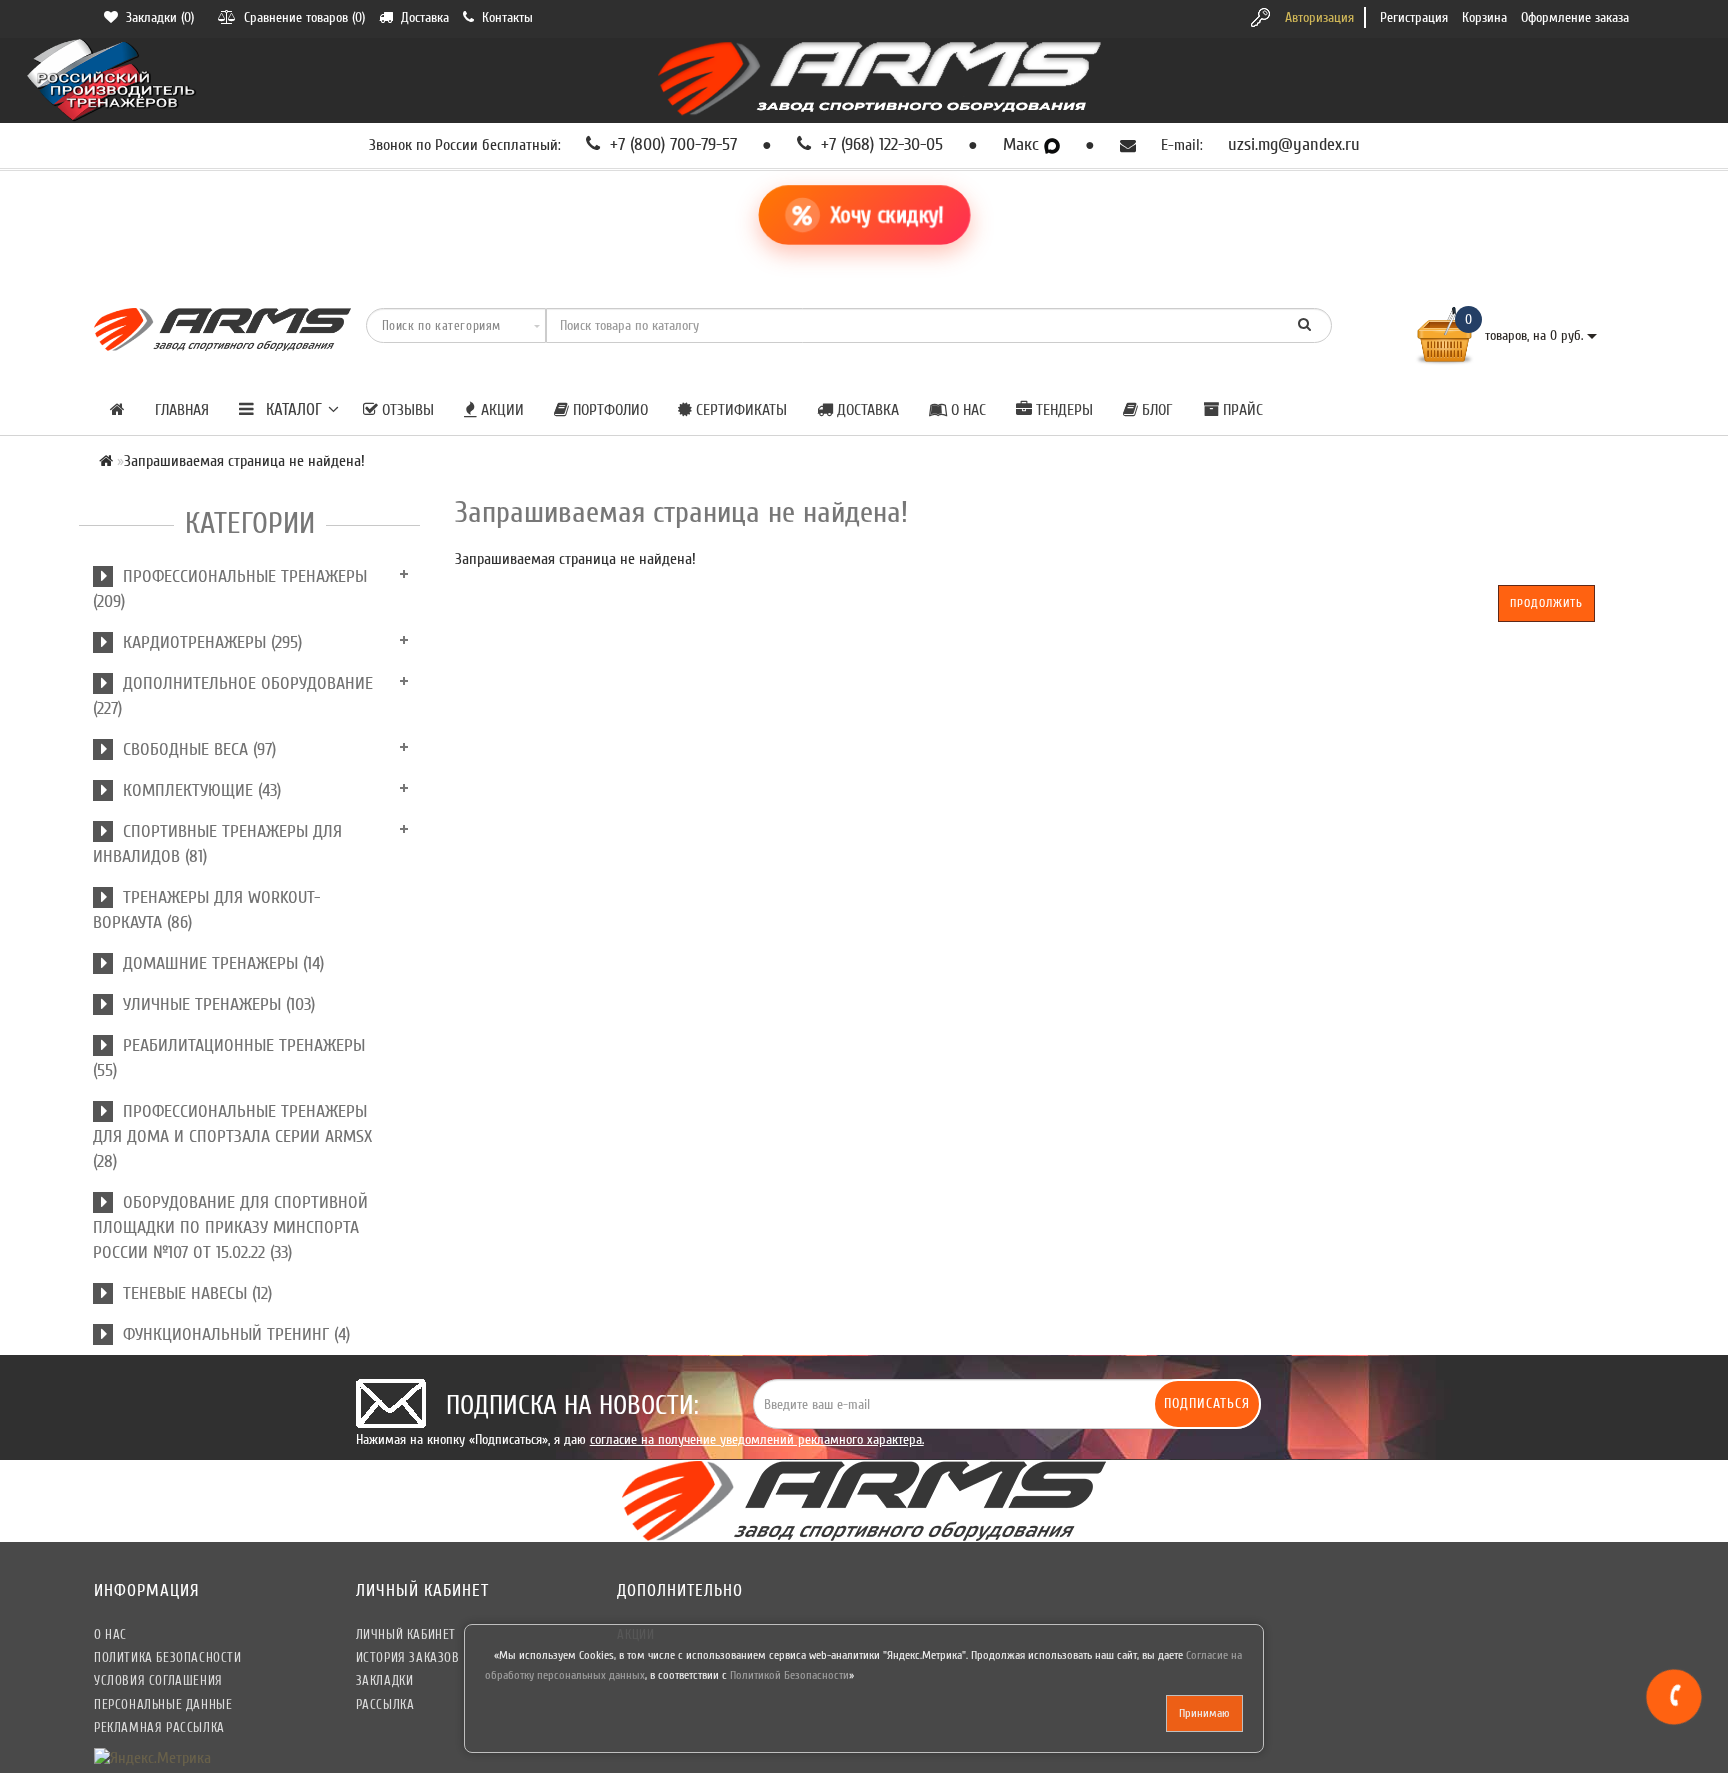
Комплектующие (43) (197, 790)
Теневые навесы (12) (192, 1293)
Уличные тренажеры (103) (214, 1004)
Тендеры (1062, 410)
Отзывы (406, 410)
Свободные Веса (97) (194, 749)
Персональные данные (163, 1704)
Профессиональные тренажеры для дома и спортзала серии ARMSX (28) (232, 1136)
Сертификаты (739, 410)
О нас (966, 410)
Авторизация (1319, 17)
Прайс (1241, 410)
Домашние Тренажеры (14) (218, 963)
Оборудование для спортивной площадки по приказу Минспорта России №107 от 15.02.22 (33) (230, 1227)
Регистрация (1414, 17)
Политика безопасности (168, 1657)
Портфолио (608, 410)
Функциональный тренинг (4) (231, 1334)
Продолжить (1546, 603)
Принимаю (1204, 1713)
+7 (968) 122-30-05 (879, 145)
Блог (1155, 410)
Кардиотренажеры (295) (207, 642)
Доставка (866, 410)
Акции (500, 410)
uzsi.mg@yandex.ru (1294, 145)
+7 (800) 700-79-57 (671, 145)
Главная (182, 410)
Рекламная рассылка (159, 1727)
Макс (1023, 145)
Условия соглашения (158, 1680)
